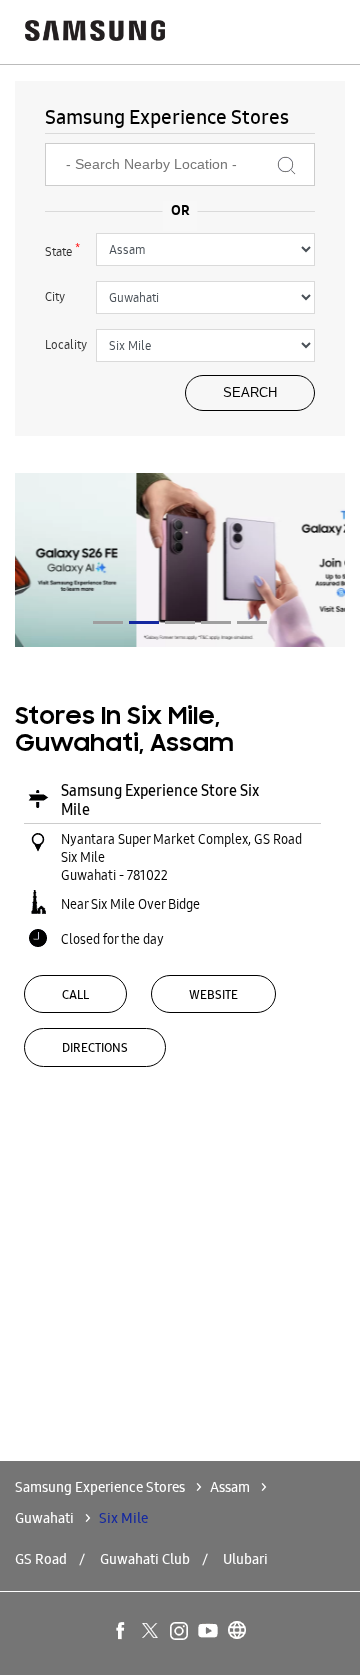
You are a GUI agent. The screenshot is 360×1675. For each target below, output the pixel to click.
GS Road (41, 1559)
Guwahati (44, 1518)
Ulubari (245, 1559)
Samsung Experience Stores (101, 1487)
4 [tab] (216, 622)
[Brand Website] (238, 1632)
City (55, 296)
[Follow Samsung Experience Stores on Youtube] (209, 1632)
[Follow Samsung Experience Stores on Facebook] (122, 1632)
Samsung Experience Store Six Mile (160, 800)
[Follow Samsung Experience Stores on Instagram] (180, 1632)
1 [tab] (108, 622)
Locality (66, 344)
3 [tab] (180, 622)
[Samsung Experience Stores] (95, 32)
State (62, 250)
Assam (230, 1487)
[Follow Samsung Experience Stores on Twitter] (151, 1632)
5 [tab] (252, 622)
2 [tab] (144, 622)
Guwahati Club (145, 1559)
